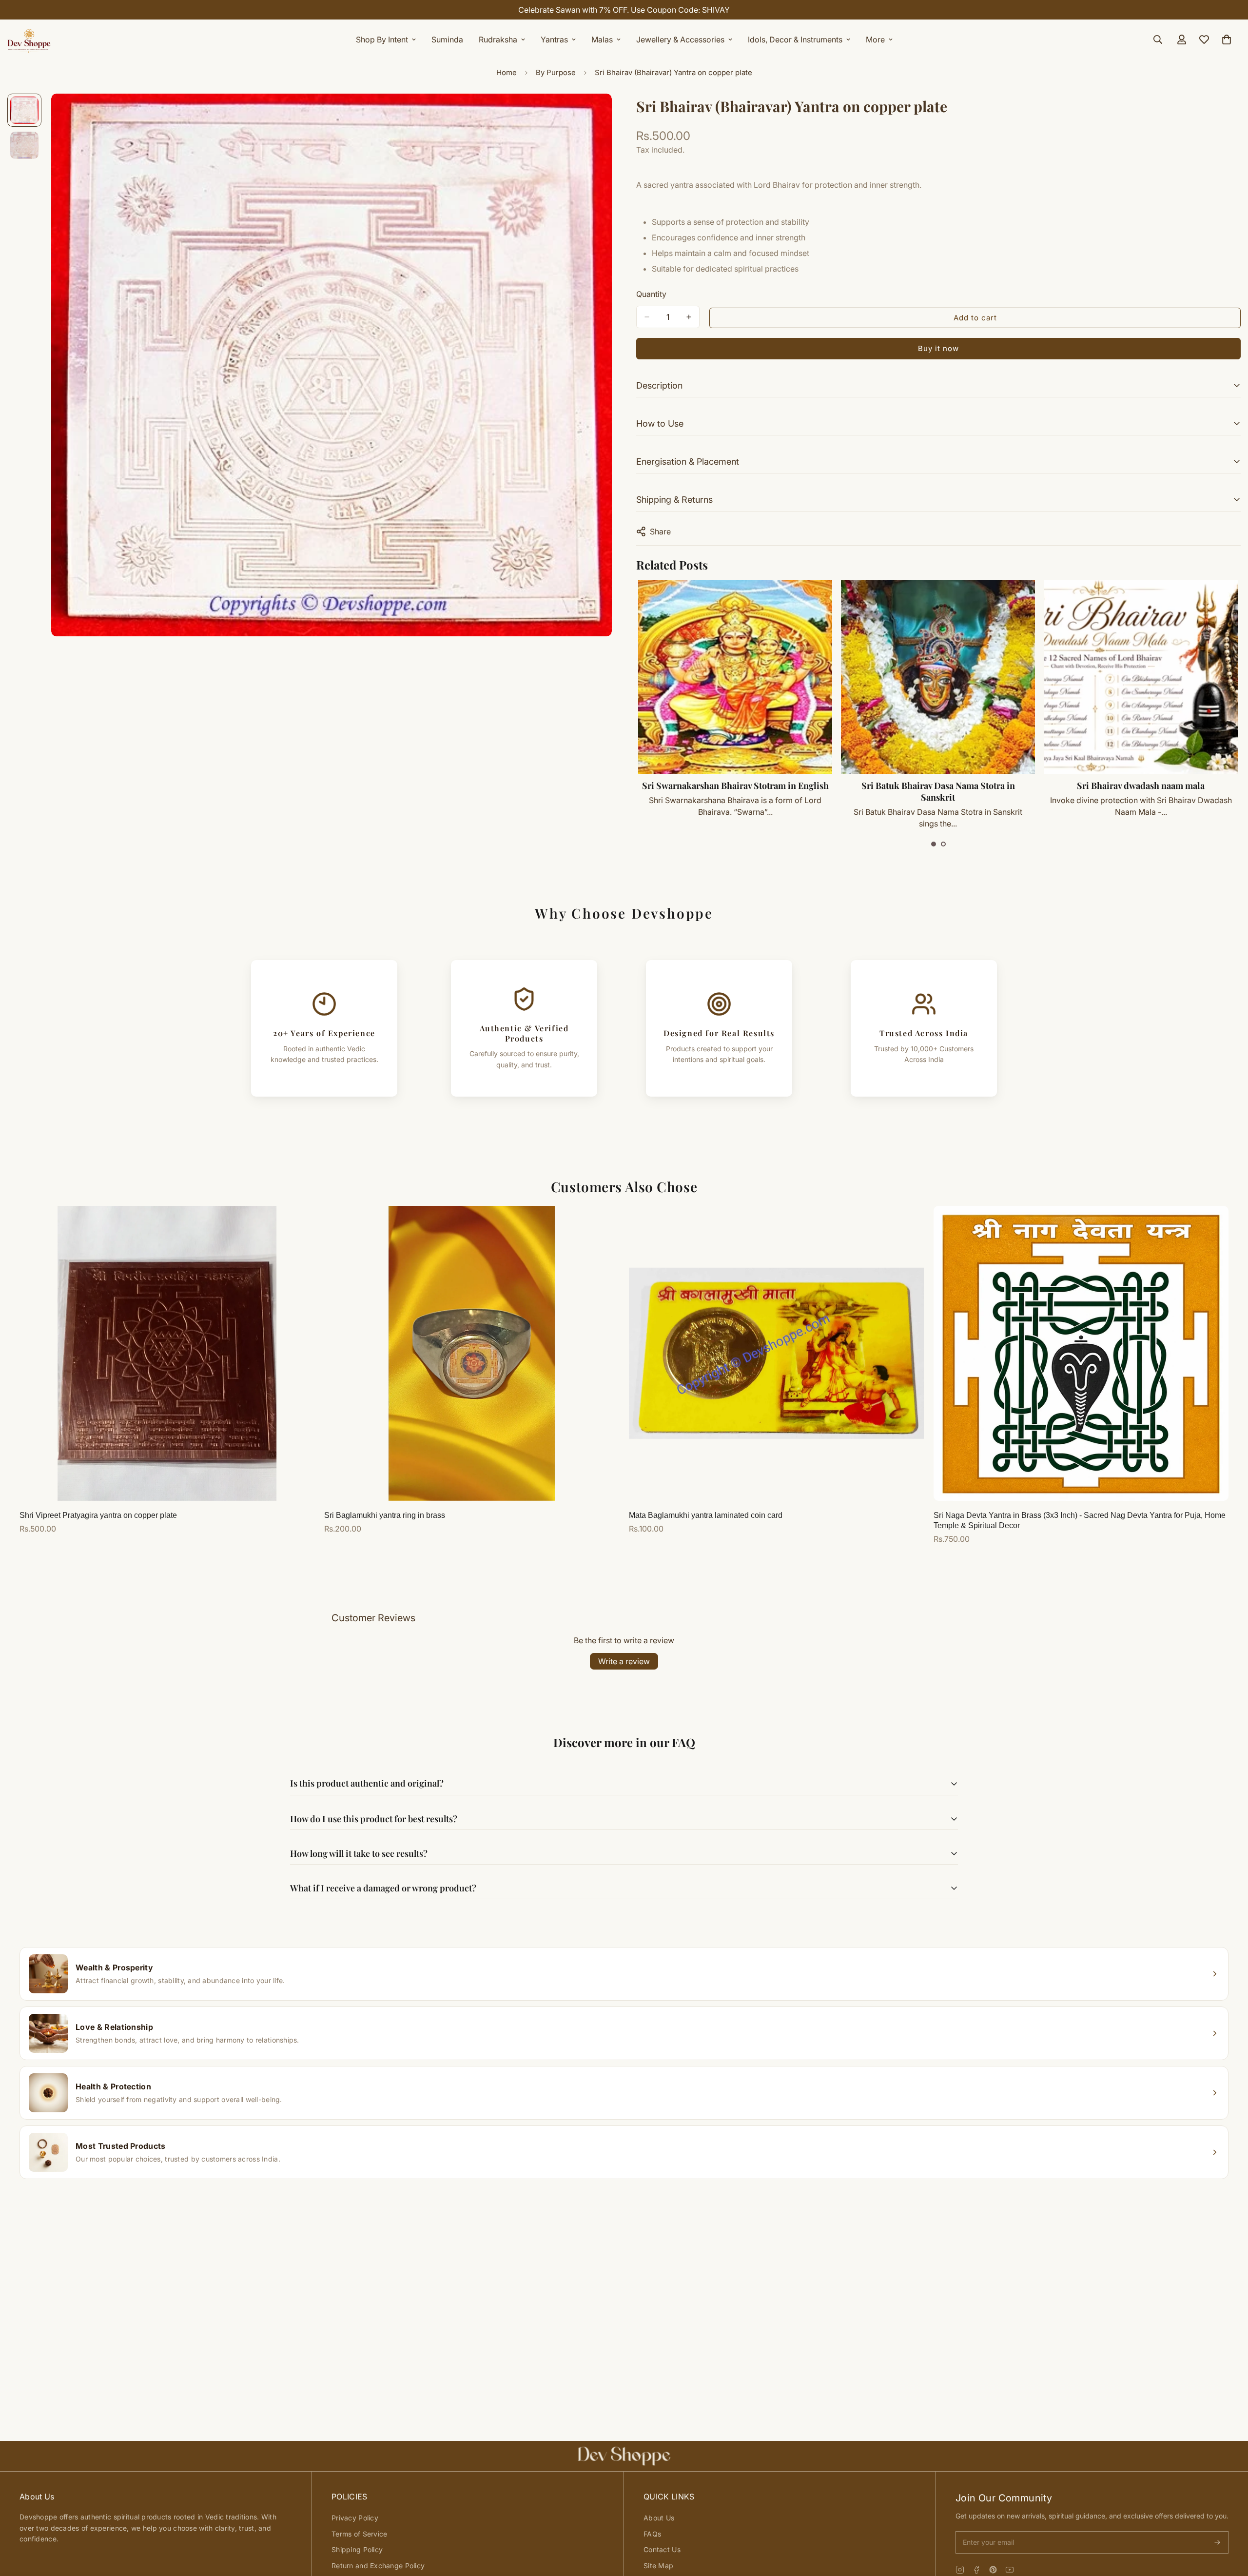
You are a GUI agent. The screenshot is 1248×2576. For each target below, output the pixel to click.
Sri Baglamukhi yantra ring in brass (385, 1515)
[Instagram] (960, 2570)
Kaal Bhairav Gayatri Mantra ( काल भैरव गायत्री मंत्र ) (1141, 791)
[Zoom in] (591, 114)
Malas (602, 39)
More (875, 39)
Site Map (658, 2566)
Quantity (651, 294)
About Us (659, 2518)
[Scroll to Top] (1229, 2523)
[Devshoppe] (29, 39)
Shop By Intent (382, 39)
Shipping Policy (357, 2549)
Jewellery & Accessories (680, 39)
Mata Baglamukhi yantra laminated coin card (706, 1515)
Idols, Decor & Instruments (795, 39)
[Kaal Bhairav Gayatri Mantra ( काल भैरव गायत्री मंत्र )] (1141, 677)
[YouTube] (1010, 2570)
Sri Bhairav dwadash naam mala (938, 786)
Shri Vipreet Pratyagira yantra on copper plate (98, 1515)
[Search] (1158, 39)
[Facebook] (976, 2570)
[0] (1227, 39)
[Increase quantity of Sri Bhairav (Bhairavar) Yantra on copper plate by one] (689, 317)
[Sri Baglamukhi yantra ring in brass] (472, 1353)
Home (507, 72)
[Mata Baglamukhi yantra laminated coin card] (776, 1353)
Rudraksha (498, 39)
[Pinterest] (993, 2570)
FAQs (652, 2534)
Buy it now (938, 348)
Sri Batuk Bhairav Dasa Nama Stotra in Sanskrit (735, 791)
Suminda (447, 39)
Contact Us (662, 2549)
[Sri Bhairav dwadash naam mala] (938, 677)
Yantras (554, 39)
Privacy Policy (355, 2518)
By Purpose (556, 72)
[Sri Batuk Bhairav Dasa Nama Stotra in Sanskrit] (735, 677)
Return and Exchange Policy (378, 2566)
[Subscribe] (1217, 2542)
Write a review (624, 1661)
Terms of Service (359, 2534)
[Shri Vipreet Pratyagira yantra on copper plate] (167, 1353)
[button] (934, 844)
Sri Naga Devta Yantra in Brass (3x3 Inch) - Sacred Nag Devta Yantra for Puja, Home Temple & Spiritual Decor (1080, 1520)
